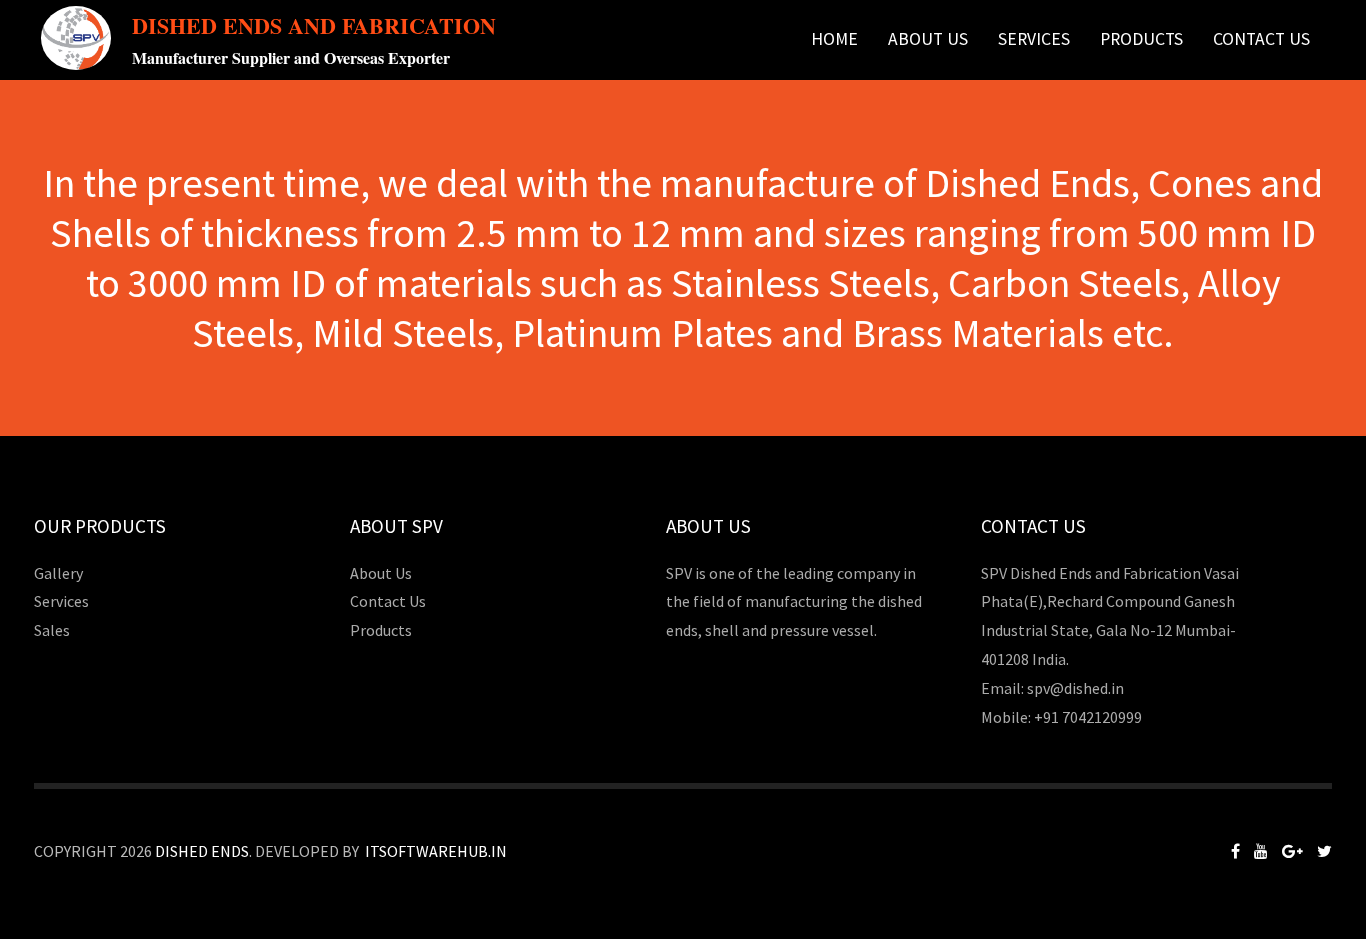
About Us (928, 39)
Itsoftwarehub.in (436, 851)
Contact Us (1261, 39)
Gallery (58, 573)
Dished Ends (202, 851)
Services (1034, 39)
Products (381, 630)
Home (834, 39)
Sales (52, 630)
